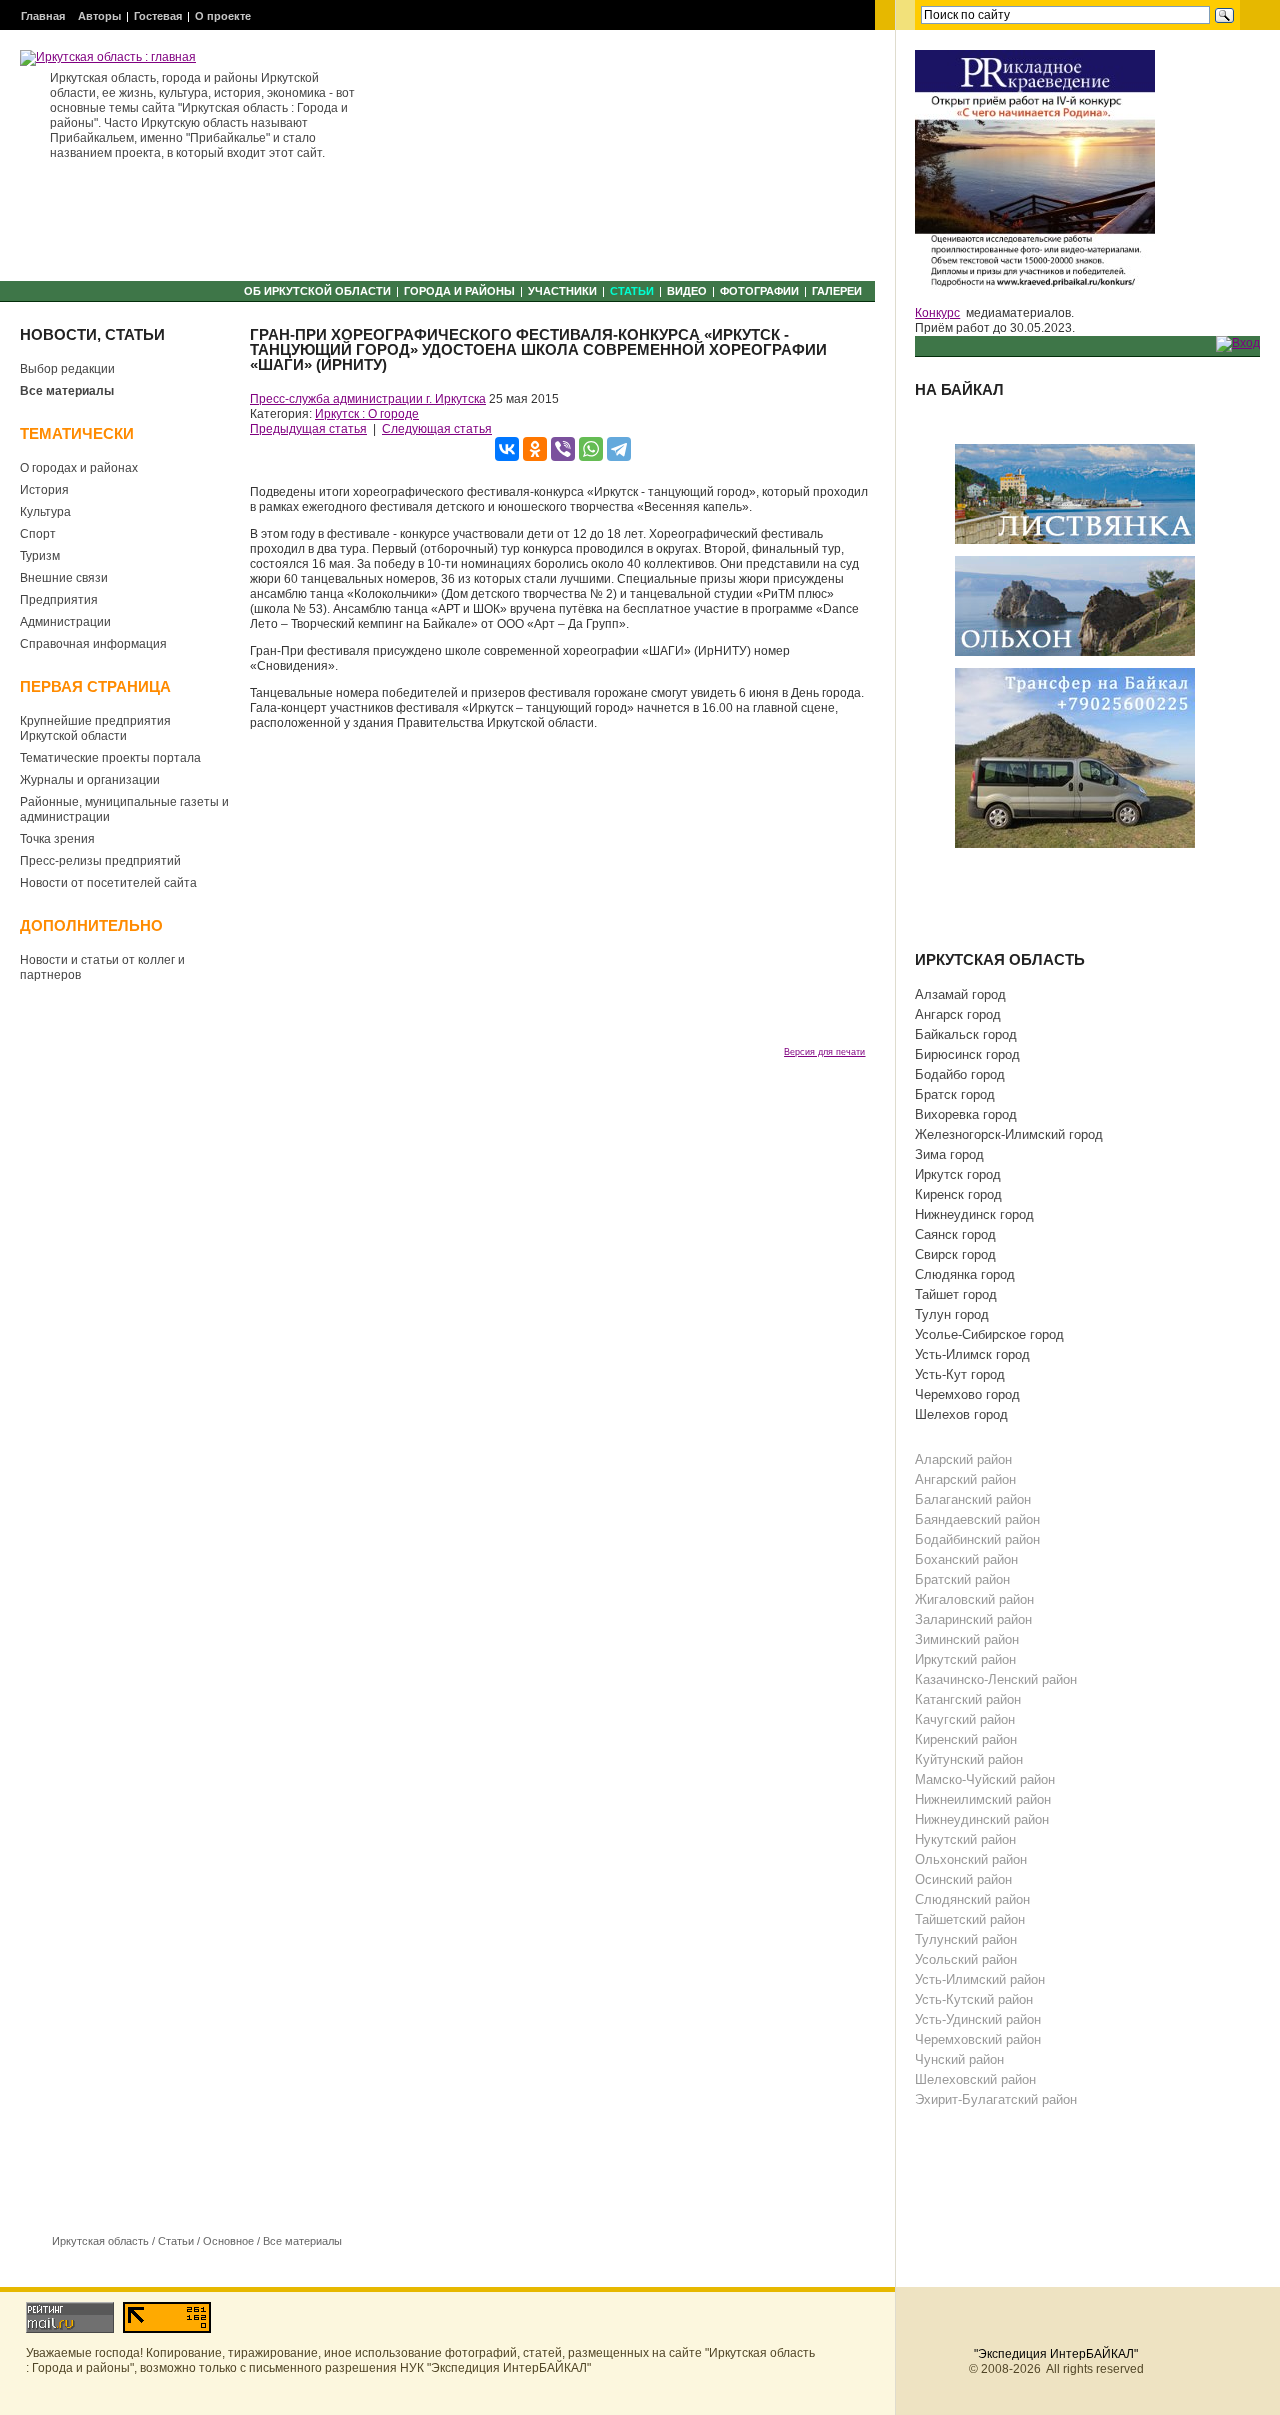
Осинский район (963, 1879)
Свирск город (955, 1254)
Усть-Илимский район (980, 1979)
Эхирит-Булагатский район (996, 2099)
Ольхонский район (971, 1859)
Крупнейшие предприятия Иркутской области (95, 728)
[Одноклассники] (535, 449)
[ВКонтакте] (507, 449)
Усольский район (966, 1959)
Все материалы (67, 391)
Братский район (962, 1579)
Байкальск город (966, 1034)
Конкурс (937, 313)
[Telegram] (619, 449)
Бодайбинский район (977, 1539)
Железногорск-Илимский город (1009, 1134)
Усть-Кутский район (974, 1999)
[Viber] (563, 449)
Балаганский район (973, 1499)
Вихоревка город (966, 1114)
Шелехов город (961, 1414)
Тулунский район (966, 1939)
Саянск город (955, 1234)
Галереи (837, 291)
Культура (45, 512)
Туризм (40, 556)
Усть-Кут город (960, 1374)
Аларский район (963, 1459)
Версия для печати (824, 1052)
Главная (43, 16)
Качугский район (965, 1719)
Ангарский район (965, 1479)
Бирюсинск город (967, 1054)
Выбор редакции (67, 369)
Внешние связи (64, 578)
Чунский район (959, 2059)
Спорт (38, 534)
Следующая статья (437, 429)
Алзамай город (960, 994)
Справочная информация (93, 644)
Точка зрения (57, 839)
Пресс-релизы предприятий (100, 861)
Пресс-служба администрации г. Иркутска (368, 399)
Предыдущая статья (308, 429)
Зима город (949, 1154)
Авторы (99, 16)
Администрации (65, 622)
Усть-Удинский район (978, 2019)
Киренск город (958, 1194)
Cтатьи (632, 291)
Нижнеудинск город (974, 1214)
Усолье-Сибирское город (989, 1334)
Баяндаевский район (977, 1519)
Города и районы (459, 291)
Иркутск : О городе (367, 414)
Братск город (955, 1094)
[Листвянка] (1075, 493)
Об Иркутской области (317, 291)
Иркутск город (958, 1174)
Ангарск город (958, 1014)
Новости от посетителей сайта (108, 883)
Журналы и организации (90, 780)
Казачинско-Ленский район (996, 1679)
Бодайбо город (960, 1074)
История (44, 490)
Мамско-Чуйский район (985, 1779)
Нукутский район (965, 1839)
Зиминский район (967, 1639)
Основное (228, 2241)
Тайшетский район (970, 1919)
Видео (687, 291)
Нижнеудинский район (982, 1819)
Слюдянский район (972, 1899)
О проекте (223, 16)
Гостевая (158, 16)
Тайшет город (956, 1294)
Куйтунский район (969, 1759)
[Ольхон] (1075, 605)
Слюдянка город (965, 1274)
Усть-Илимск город (972, 1354)
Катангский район (968, 1699)
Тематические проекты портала (110, 758)
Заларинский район (973, 1619)
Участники (562, 291)
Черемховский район (978, 2039)
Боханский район (966, 1559)
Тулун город (952, 1314)
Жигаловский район (974, 1599)
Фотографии (759, 291)
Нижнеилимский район (983, 1799)
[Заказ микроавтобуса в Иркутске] (1075, 757)
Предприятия (59, 600)
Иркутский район (965, 1659)
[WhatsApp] (591, 449)
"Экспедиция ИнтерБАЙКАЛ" (1056, 2354)
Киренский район (966, 1739)
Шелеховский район (975, 2079)
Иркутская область (100, 2241)
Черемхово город (967, 1394)
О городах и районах (79, 468)
